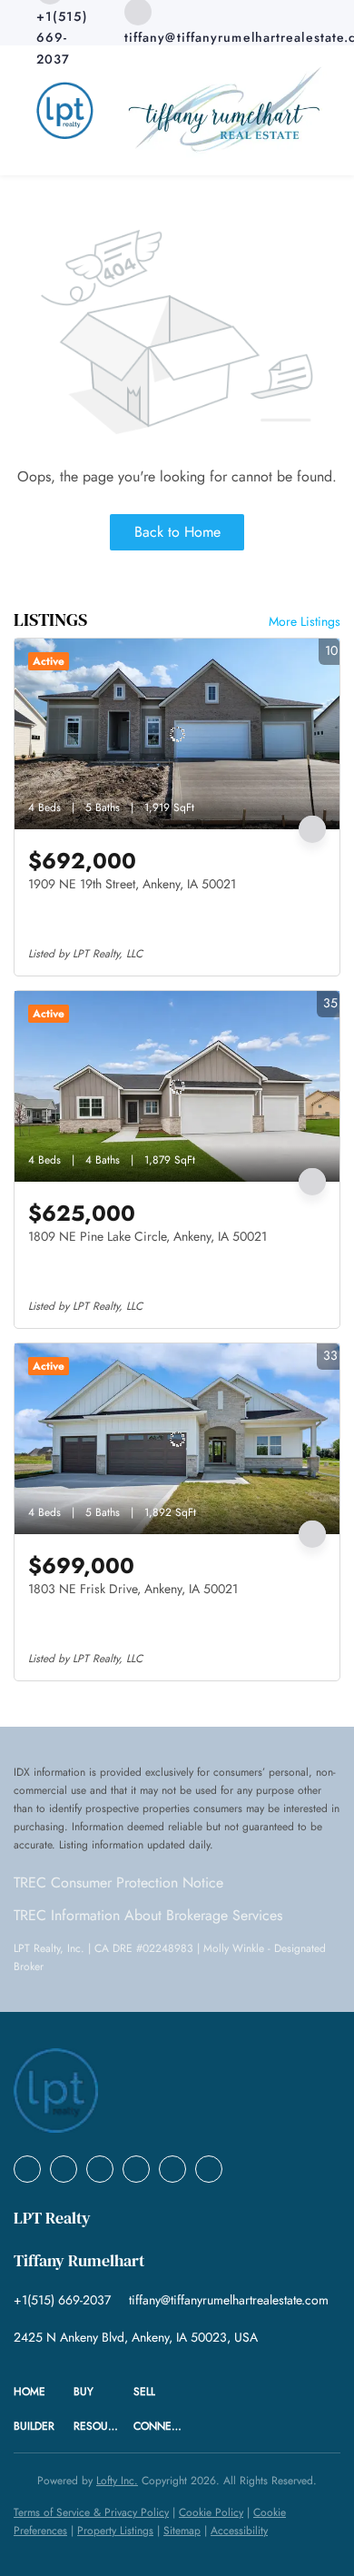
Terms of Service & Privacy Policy (91, 2512)
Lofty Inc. (117, 2481)
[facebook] (27, 2169)
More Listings (305, 621)
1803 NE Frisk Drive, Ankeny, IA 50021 (133, 1589)
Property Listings (115, 2531)
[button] (44, 2392)
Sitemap (182, 2531)
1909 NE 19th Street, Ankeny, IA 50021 (132, 884)
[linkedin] (64, 2169)
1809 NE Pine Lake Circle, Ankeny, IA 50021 (147, 1236)
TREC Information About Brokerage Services (148, 1915)
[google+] (209, 2169)
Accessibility (239, 2531)
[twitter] (100, 2169)
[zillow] (136, 2169)
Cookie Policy (211, 2512)
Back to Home (177, 532)
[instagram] (172, 2169)
